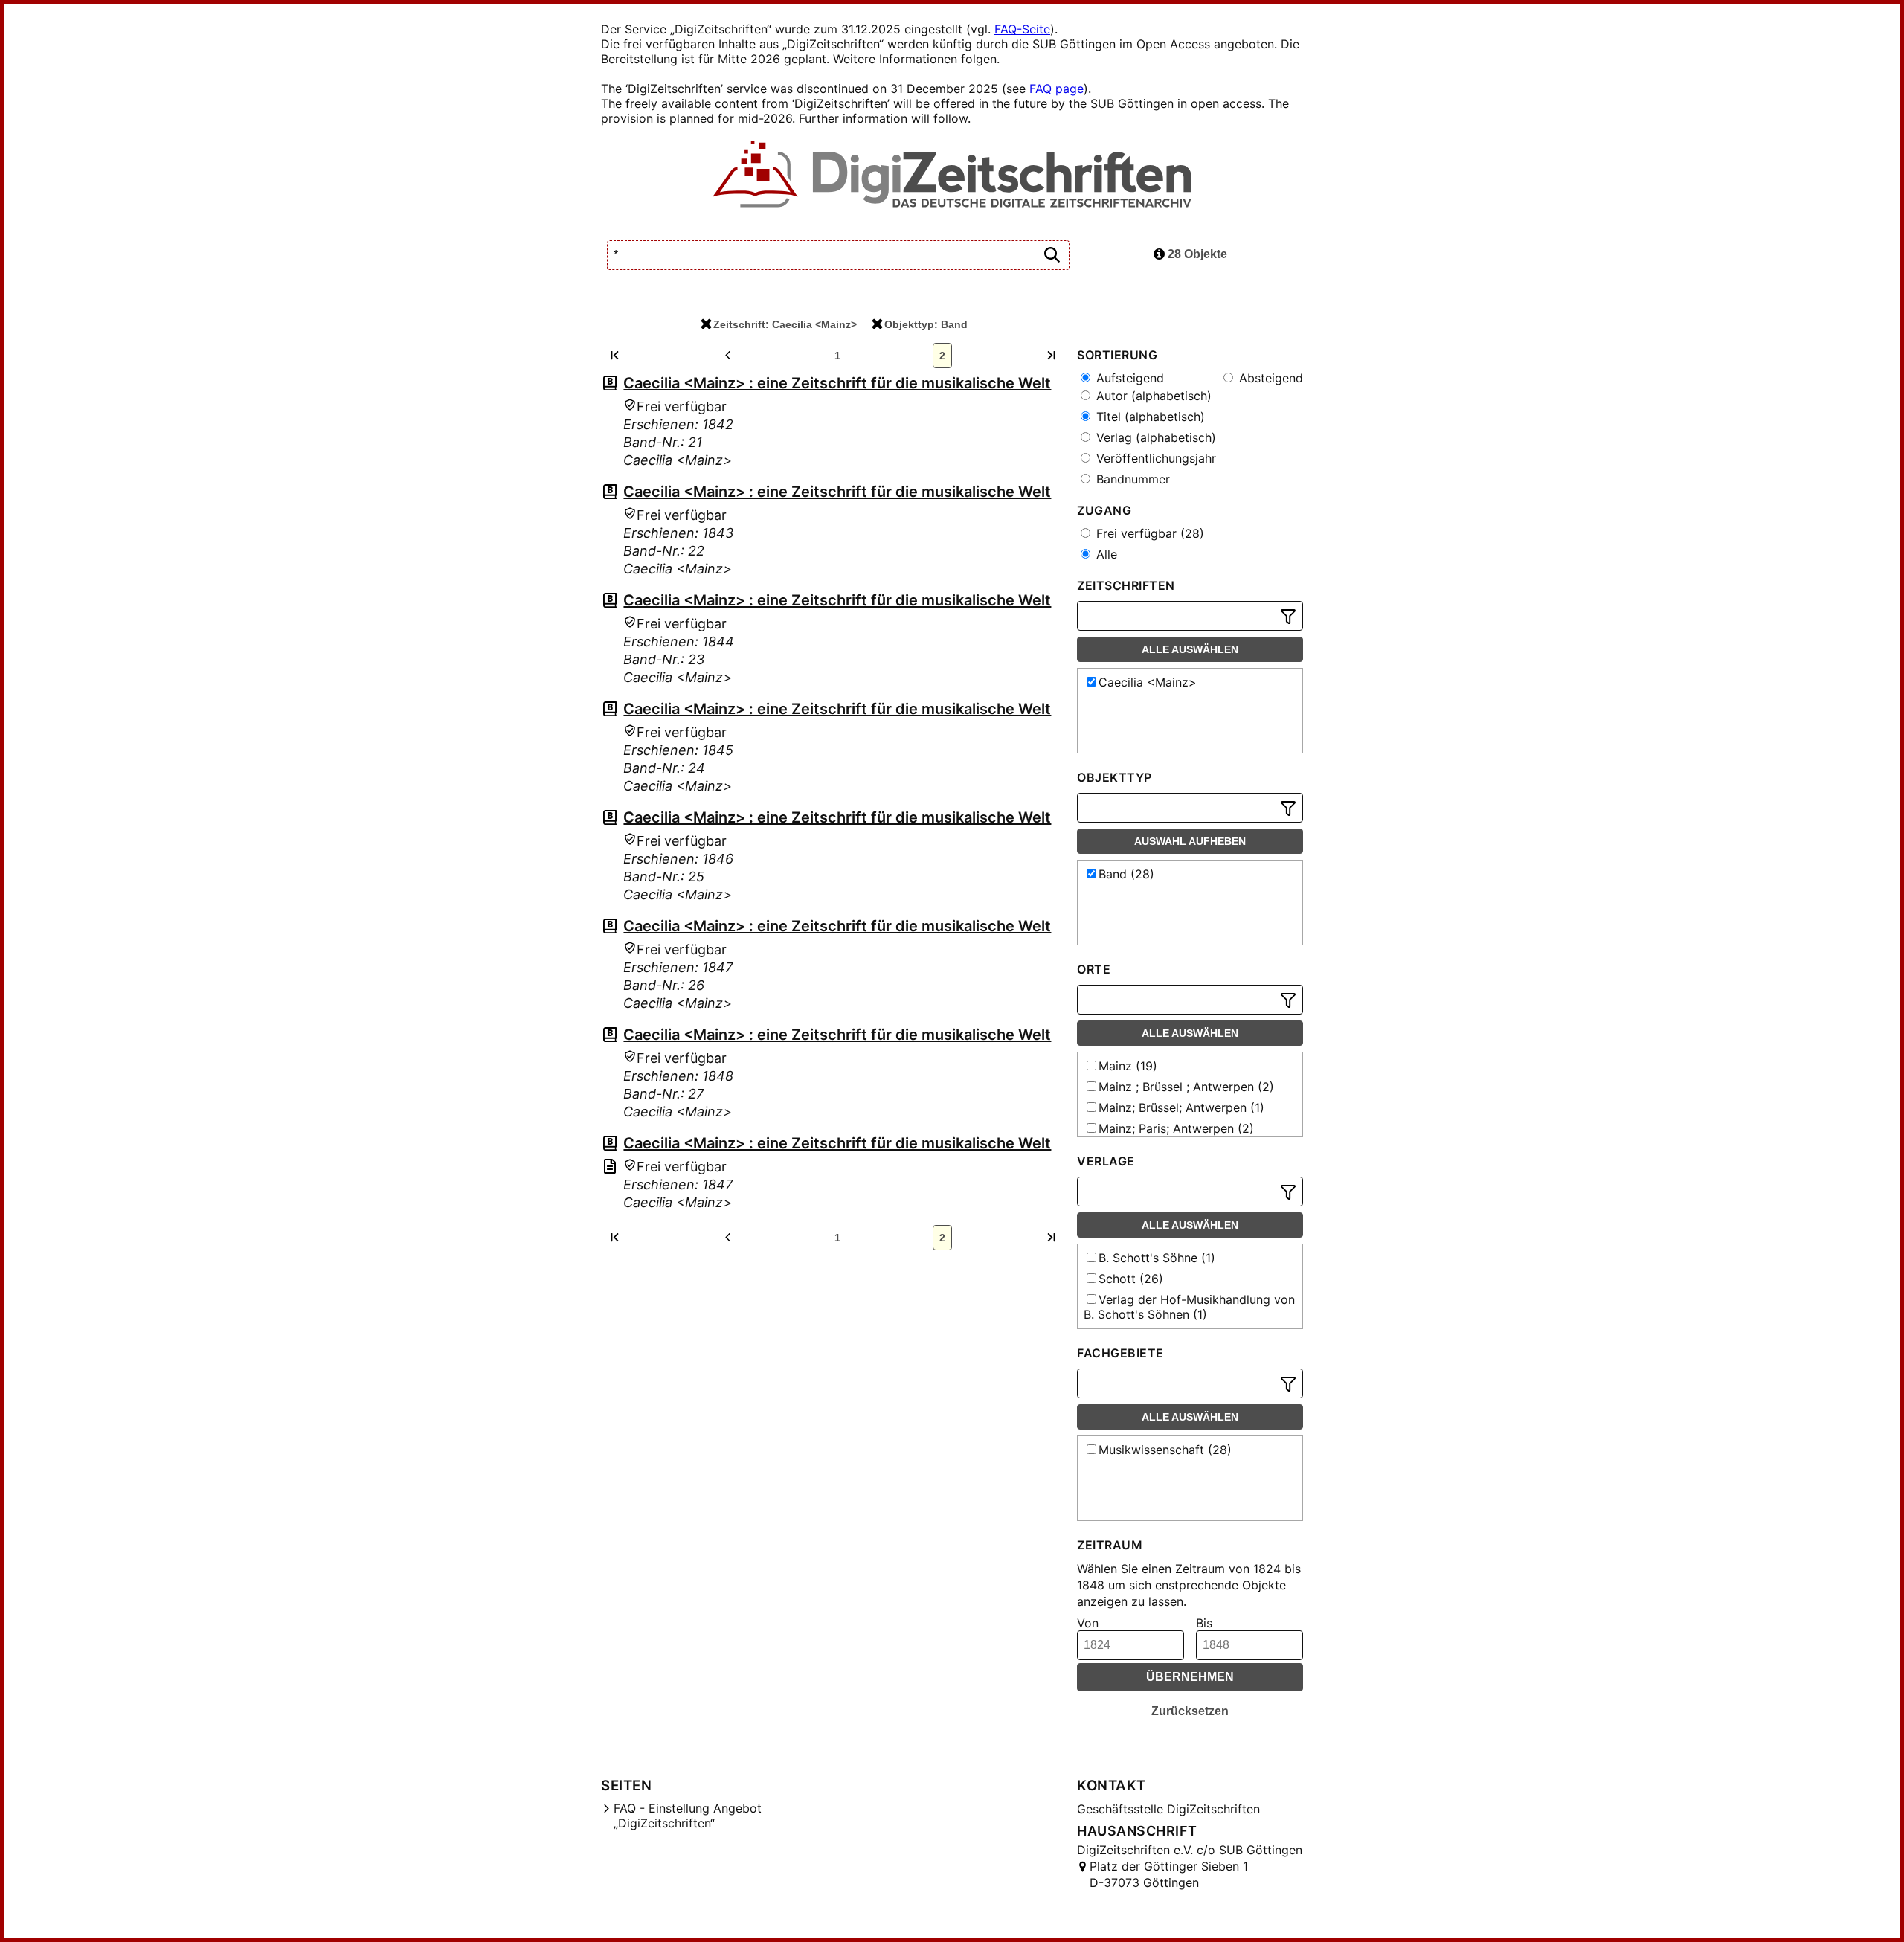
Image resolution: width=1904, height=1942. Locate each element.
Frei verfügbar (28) (1148, 533)
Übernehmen (1190, 1677)
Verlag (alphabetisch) (1154, 437)
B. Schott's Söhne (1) (1157, 1258)
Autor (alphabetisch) (1152, 396)
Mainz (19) (1128, 1066)
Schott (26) (1131, 1279)
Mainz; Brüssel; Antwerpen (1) (1181, 1107)
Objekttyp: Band (926, 324)
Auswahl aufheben (1190, 841)
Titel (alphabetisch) (1149, 417)
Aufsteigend (1128, 378)
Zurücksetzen (1190, 1711)
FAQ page (1056, 89)
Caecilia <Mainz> (1148, 682)
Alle (1105, 554)
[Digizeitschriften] (952, 176)
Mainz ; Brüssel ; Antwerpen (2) (1186, 1087)
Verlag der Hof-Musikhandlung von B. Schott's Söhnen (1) (1189, 1307)
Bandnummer (1131, 479)
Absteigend (1269, 378)
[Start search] (1052, 255)
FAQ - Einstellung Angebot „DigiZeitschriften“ (688, 1816)
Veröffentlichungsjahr (1154, 458)
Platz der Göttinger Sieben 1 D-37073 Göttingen (1169, 1874)
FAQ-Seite (1022, 29)
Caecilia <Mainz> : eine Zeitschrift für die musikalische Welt (837, 383)
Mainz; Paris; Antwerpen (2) (1176, 1128)
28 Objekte (1196, 254)
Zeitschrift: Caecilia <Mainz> (785, 324)
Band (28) (1126, 874)
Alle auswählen (1190, 649)
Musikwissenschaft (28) (1165, 1450)
